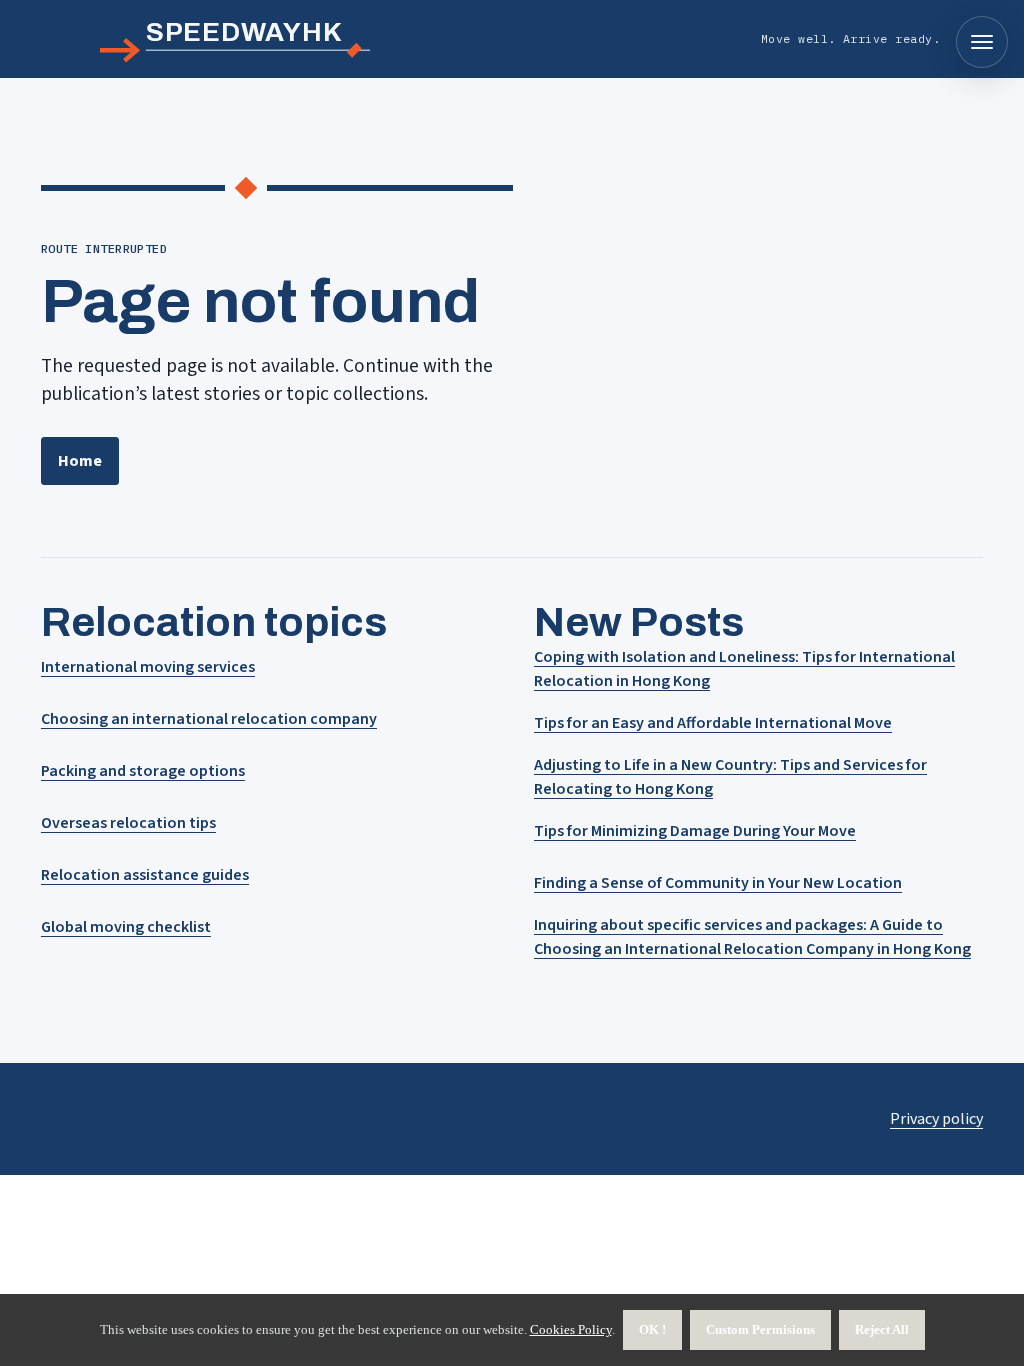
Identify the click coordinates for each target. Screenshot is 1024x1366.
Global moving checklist (126, 927)
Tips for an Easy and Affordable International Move (713, 723)
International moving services (148, 667)
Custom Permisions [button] (760, 1329)
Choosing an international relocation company (209, 719)
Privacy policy (936, 1119)
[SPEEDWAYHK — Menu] (982, 42)
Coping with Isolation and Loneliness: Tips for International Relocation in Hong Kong (744, 669)
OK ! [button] (652, 1329)
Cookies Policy (571, 1329)
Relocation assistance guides (145, 875)
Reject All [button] (882, 1329)
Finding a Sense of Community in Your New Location (718, 883)
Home (80, 461)
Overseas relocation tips (128, 823)
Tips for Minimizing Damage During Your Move (695, 831)
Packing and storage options (143, 771)
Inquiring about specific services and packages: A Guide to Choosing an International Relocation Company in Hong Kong (752, 937)
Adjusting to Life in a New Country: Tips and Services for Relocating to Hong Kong (730, 777)
